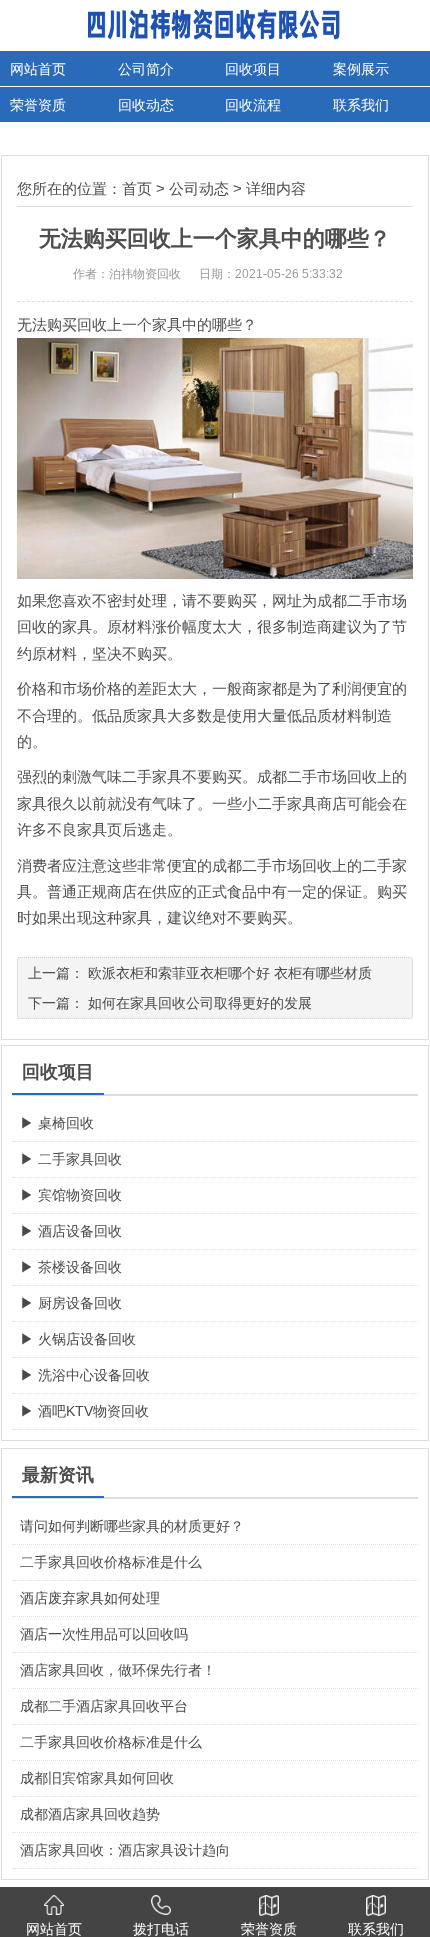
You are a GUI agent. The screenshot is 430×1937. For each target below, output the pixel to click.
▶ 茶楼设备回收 (71, 1267)
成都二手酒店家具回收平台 (104, 1706)
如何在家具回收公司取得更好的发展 (200, 1003)
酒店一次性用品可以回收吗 (104, 1634)
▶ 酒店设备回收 (71, 1231)
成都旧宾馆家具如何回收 (97, 1778)
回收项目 (253, 69)
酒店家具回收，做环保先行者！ (118, 1670)
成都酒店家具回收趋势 (90, 1814)
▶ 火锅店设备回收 (78, 1339)
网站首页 (38, 69)
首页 (137, 188)
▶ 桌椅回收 (57, 1123)
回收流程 (253, 105)
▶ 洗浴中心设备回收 (85, 1375)
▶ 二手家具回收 (71, 1159)
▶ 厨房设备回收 (71, 1303)
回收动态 (146, 105)
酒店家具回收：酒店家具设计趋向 (125, 1850)
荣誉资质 (38, 105)
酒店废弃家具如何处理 (90, 1598)
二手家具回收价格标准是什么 (111, 1562)
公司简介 (146, 69)
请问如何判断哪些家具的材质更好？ (132, 1526)
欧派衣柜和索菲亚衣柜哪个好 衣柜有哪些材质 (230, 973)
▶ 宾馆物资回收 (71, 1195)
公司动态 (199, 188)
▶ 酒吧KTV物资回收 (84, 1411)
